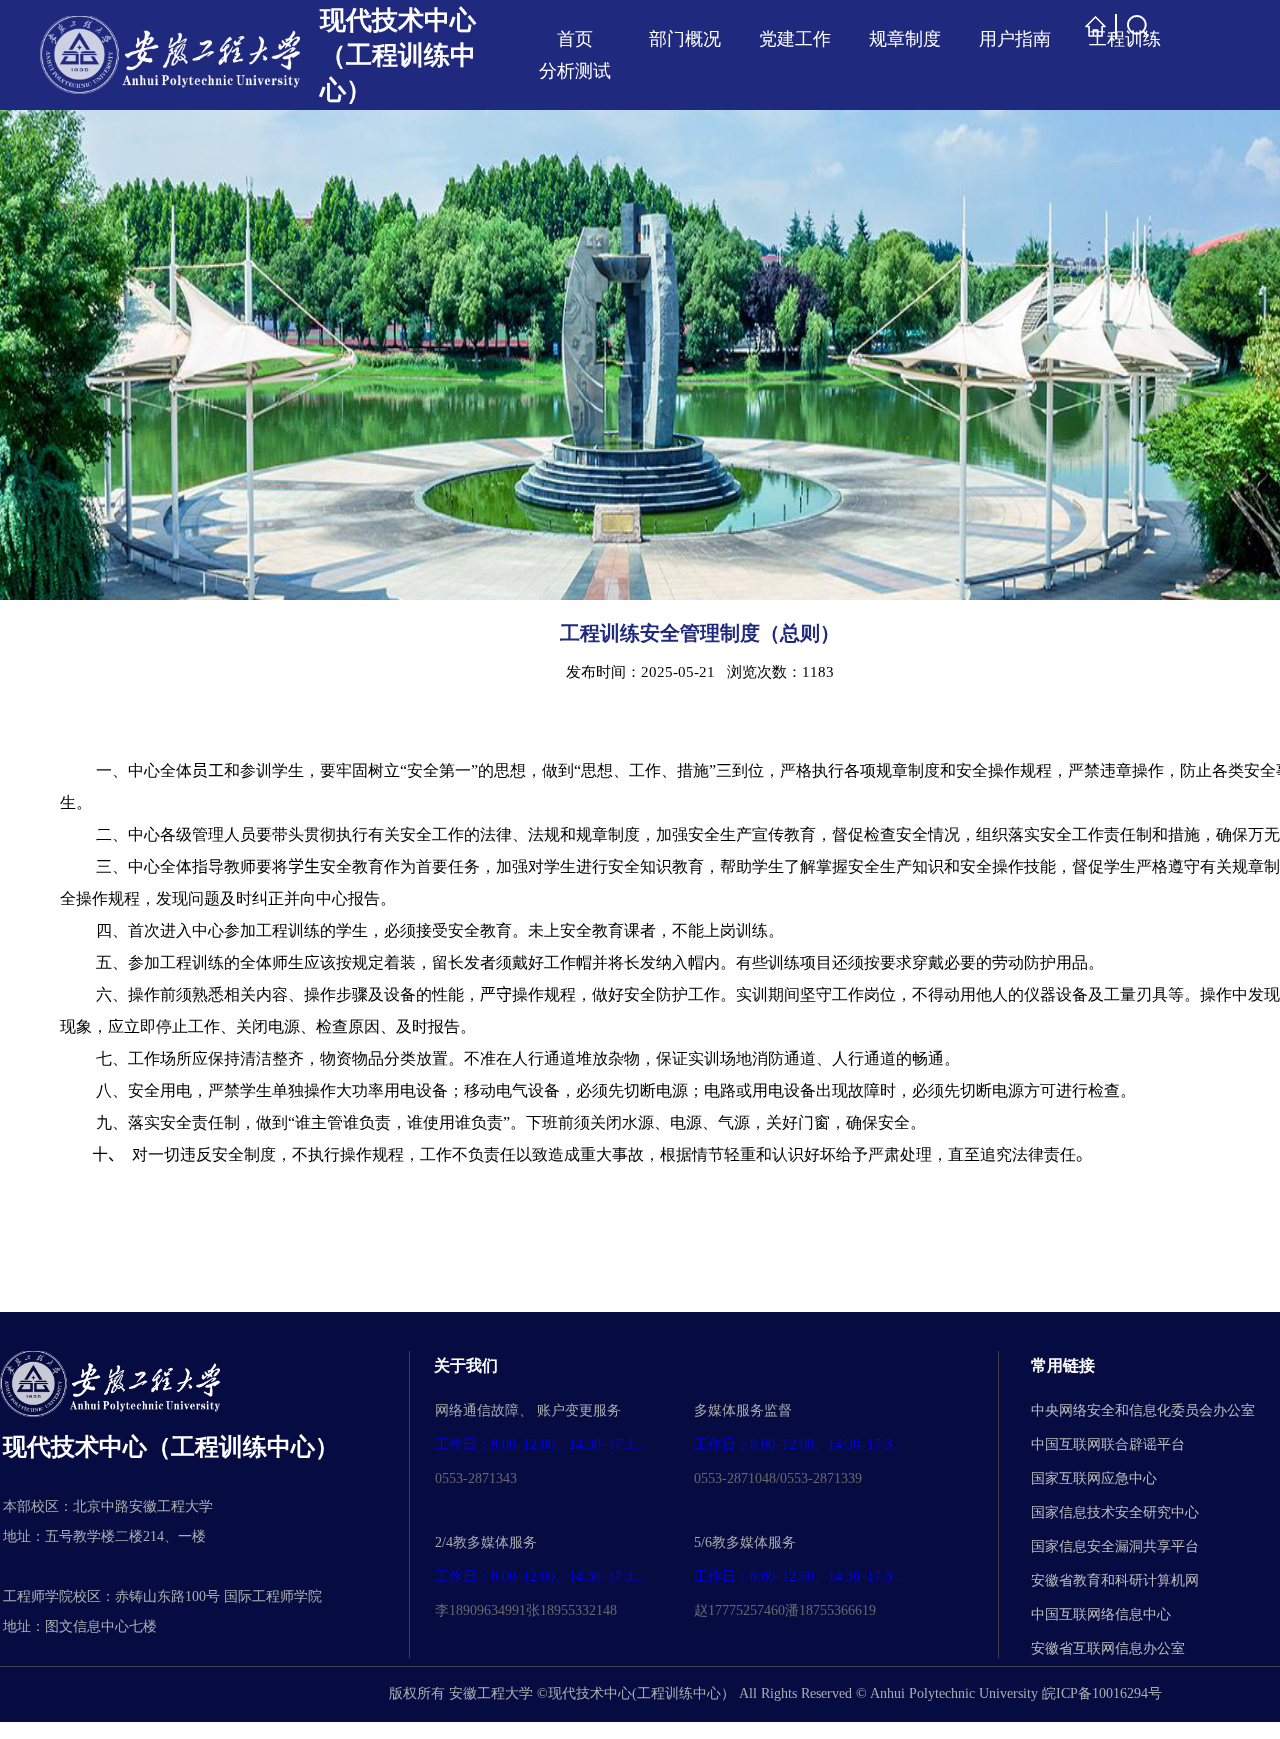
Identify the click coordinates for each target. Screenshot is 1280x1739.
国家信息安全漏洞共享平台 (1115, 1546)
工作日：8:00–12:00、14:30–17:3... (540, 1444)
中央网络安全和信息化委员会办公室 (1143, 1410)
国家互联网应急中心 (1094, 1478)
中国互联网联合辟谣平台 (1108, 1444)
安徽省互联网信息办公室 (1108, 1648)
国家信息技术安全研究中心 (1115, 1512)
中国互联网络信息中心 (1101, 1614)
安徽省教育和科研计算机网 (1115, 1580)
